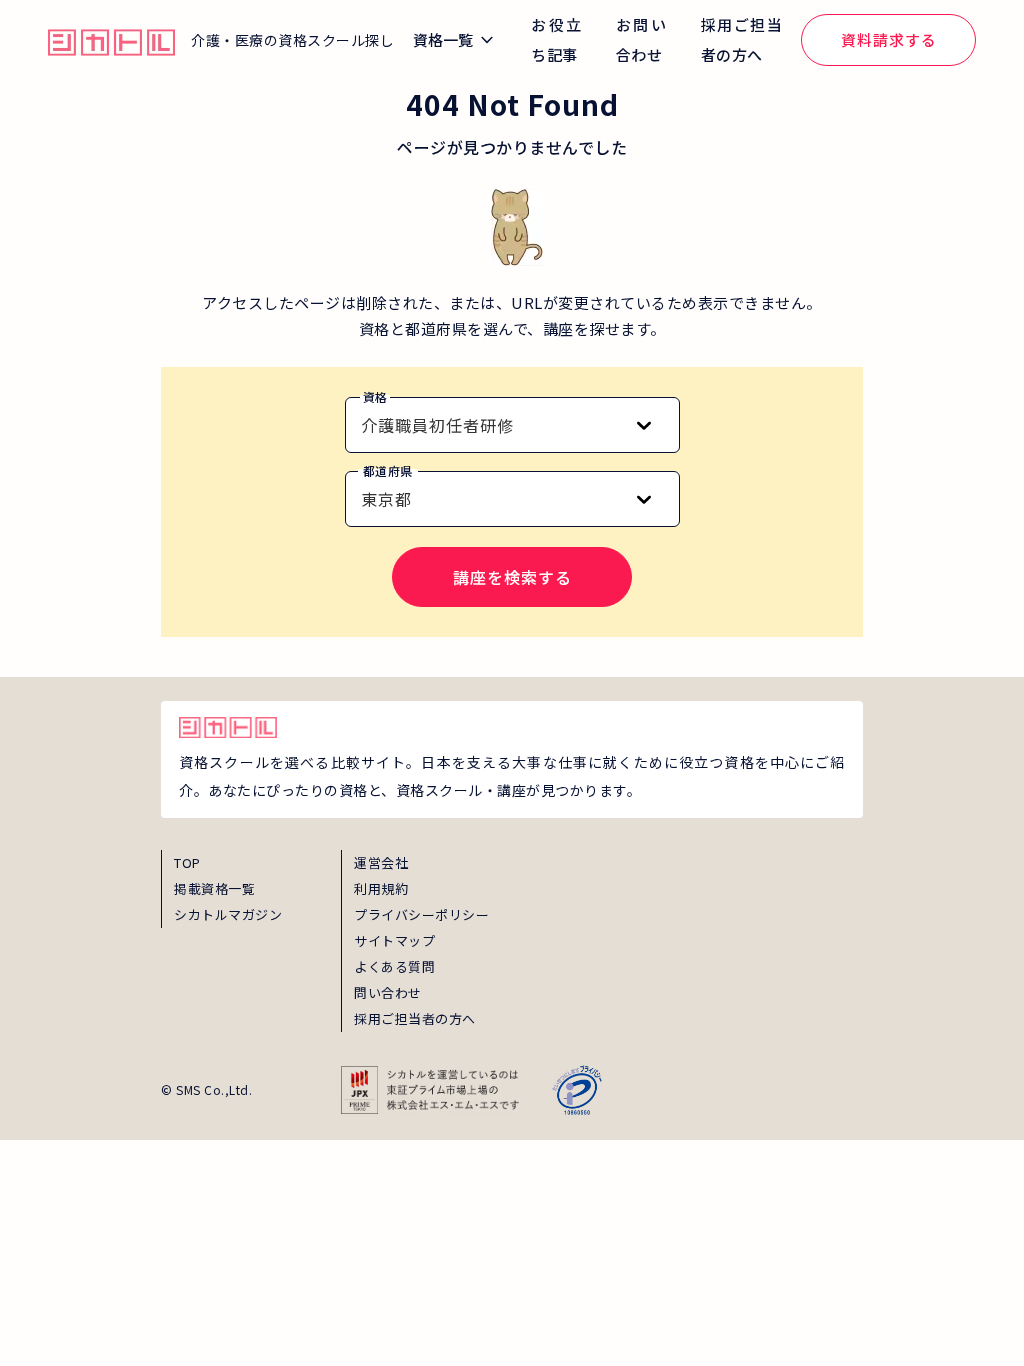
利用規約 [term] (381, 888)
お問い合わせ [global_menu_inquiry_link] (641, 39)
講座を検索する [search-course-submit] (512, 577)
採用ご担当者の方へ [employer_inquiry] (415, 1018)
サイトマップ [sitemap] (394, 940)
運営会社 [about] (381, 862)
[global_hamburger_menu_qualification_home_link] (111, 40)
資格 (375, 396)
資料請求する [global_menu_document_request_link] (889, 39)
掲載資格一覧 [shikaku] (214, 888)
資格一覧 (443, 39)
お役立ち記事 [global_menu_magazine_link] (556, 39)
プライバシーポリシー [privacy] (421, 914)
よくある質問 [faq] (394, 966)
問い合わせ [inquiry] (388, 992)
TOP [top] (187, 862)
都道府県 (388, 470)
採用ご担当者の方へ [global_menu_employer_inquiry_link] (741, 39)
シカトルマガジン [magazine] (228, 914)
